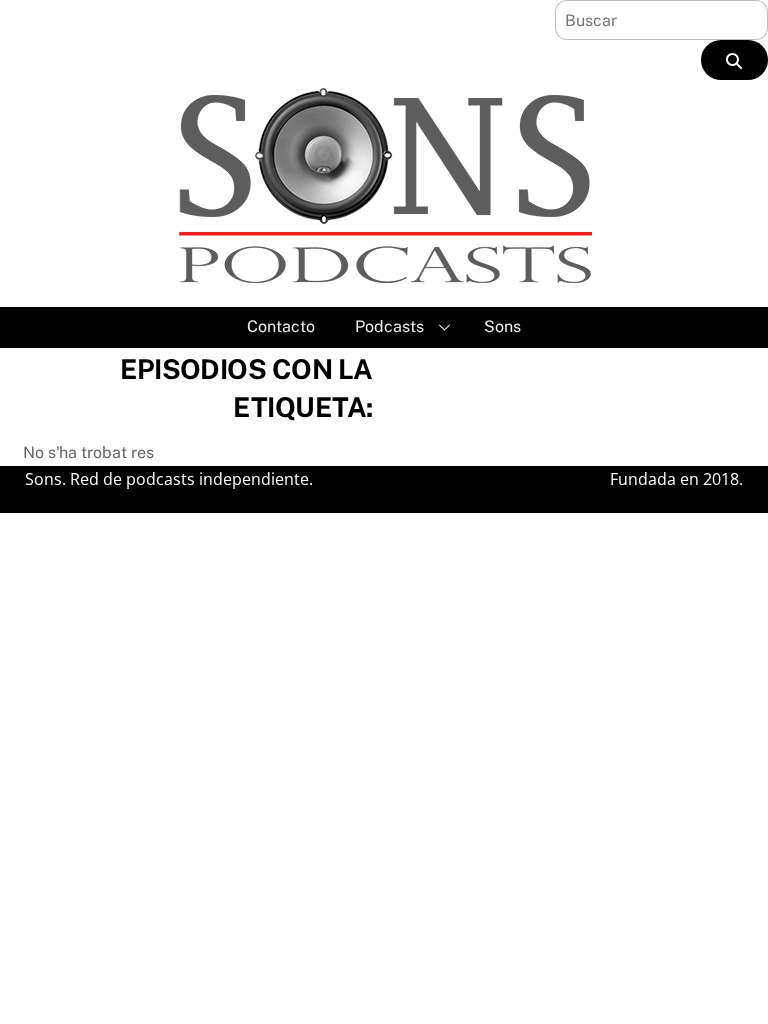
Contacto (281, 326)
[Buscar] (734, 60)
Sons (502, 326)
